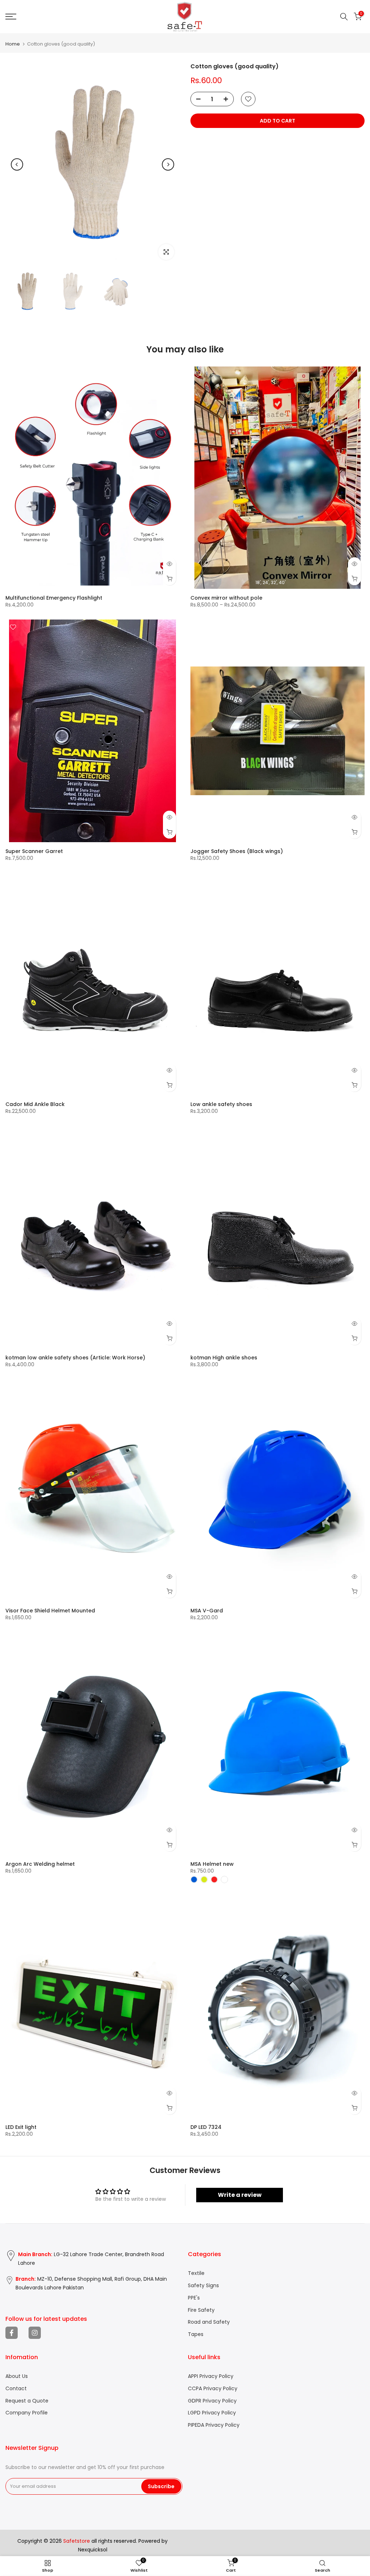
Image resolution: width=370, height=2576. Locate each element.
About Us (17, 2376)
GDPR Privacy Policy (212, 2401)
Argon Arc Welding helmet (40, 1864)
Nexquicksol (93, 2550)
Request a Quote (27, 2401)
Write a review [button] (240, 2195)
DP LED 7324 (206, 2127)
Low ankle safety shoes (221, 1104)
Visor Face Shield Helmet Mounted (50, 1611)
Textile (196, 2273)
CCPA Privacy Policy (213, 2389)
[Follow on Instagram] (35, 2333)
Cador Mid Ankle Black (35, 1104)
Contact (16, 2389)
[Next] (168, 164)
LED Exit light (21, 2127)
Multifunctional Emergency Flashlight (54, 598)
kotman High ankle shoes (224, 1358)
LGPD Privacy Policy (212, 2413)
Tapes (196, 2334)
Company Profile (27, 2413)
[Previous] (17, 164)
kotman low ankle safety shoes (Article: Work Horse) (75, 1358)
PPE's (194, 2298)
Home (13, 44)
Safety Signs (203, 2286)
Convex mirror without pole (226, 598)
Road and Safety (209, 2322)
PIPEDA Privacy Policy (214, 2425)
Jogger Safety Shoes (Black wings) (237, 851)
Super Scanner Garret (34, 851)
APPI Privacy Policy (211, 2376)
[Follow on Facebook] (12, 2333)
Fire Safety (201, 2310)
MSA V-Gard (207, 1611)
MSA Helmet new (212, 1864)
